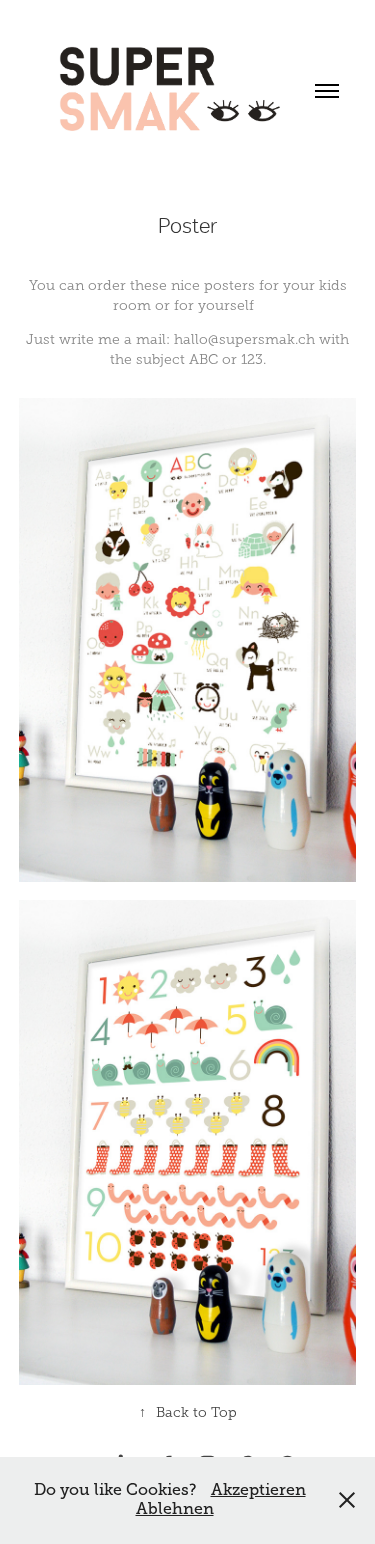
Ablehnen (175, 1509)
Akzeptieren (258, 1490)
